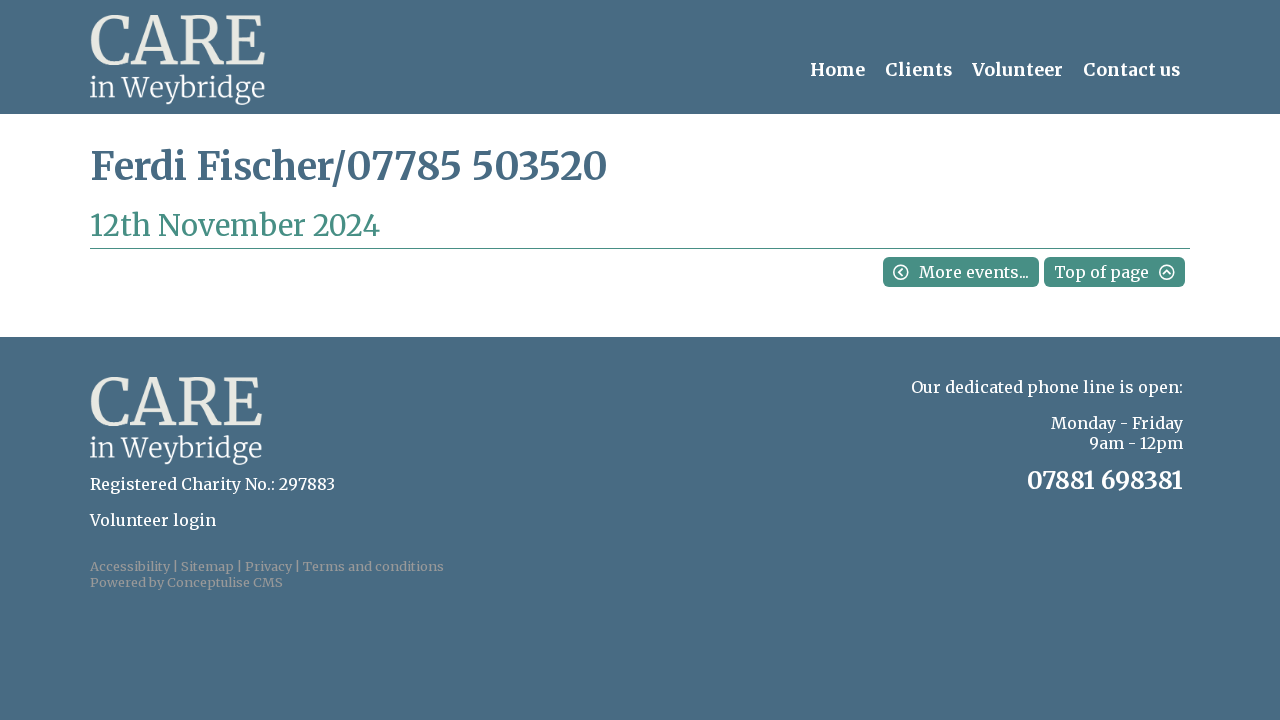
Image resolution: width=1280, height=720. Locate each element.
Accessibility (130, 566)
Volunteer (1017, 70)
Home (837, 70)
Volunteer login (153, 520)
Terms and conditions (373, 566)
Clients (918, 70)
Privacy (268, 566)
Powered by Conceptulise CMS (186, 582)
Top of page (1101, 272)
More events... (974, 272)
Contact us (1131, 70)
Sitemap (207, 566)
